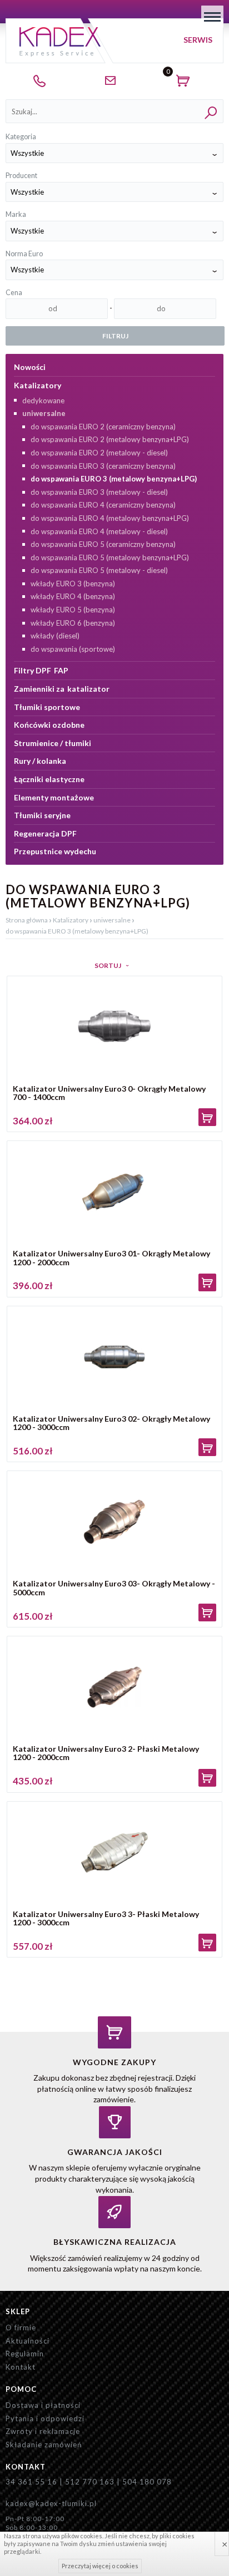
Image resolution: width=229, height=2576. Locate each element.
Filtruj (115, 336)
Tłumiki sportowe (47, 707)
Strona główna (27, 920)
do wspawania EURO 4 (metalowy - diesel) (99, 531)
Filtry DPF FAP (41, 670)
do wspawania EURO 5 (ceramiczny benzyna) (103, 544)
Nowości (30, 367)
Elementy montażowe (54, 797)
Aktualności (28, 2341)
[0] (186, 83)
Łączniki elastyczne (49, 779)
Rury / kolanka (40, 761)
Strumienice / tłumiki (53, 743)
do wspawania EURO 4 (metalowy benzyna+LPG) (110, 518)
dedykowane (43, 400)
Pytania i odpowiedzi (45, 2418)
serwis (198, 40)
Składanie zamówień (44, 2445)
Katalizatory (38, 385)
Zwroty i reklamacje (43, 2431)
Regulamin (25, 2354)
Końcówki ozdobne (49, 725)
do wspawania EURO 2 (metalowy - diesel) (99, 453)
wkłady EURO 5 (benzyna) (73, 610)
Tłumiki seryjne (42, 815)
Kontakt (21, 2367)
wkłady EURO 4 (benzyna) (73, 596)
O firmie (21, 2327)
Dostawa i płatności (43, 2405)
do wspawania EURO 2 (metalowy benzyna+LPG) (110, 439)
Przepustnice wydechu (55, 851)
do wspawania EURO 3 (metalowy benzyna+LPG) (114, 479)
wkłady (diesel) (55, 636)
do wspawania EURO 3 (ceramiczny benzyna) (103, 466)
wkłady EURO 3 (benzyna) (73, 584)
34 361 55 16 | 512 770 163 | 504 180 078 (89, 2482)
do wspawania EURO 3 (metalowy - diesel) (99, 492)
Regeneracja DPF (45, 833)
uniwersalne (44, 413)
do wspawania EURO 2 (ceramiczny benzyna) (103, 427)
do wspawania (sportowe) (73, 649)
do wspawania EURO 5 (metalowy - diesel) (99, 570)
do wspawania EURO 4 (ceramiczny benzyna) (103, 505)
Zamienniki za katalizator (62, 689)
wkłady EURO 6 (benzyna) (73, 623)
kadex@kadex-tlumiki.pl (51, 2503)
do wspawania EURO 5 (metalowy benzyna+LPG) (110, 557)
